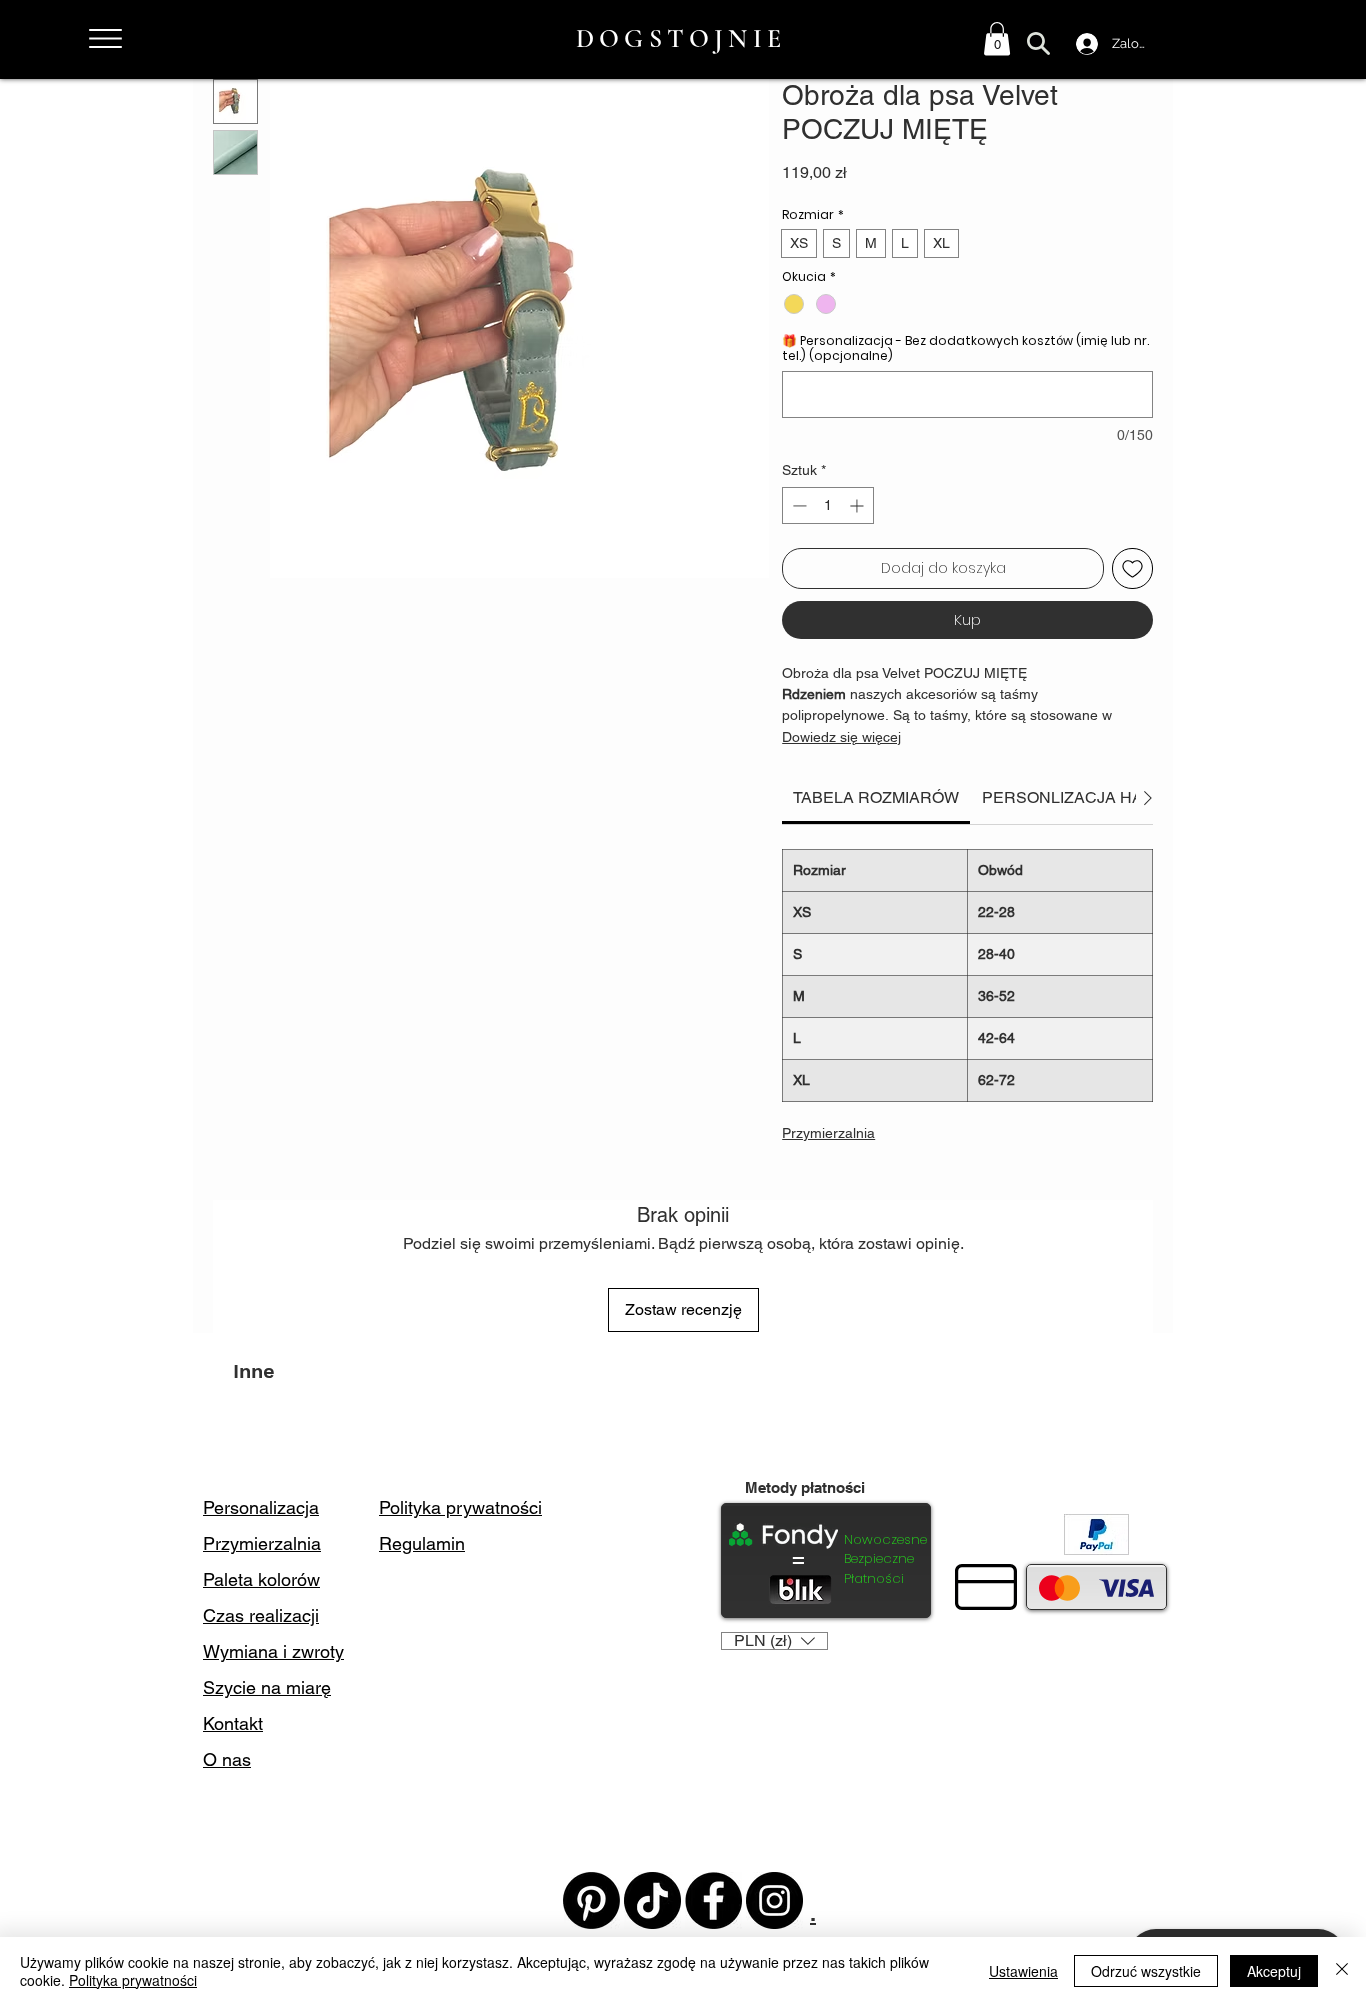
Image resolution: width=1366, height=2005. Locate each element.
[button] (997, 38)
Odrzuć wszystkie (1146, 1971)
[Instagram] (774, 1900)
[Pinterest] (591, 1900)
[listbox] (774, 1641)
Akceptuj (1274, 1971)
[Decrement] (797, 505)
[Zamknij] (1342, 1971)
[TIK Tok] (652, 1900)
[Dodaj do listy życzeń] (1132, 568)
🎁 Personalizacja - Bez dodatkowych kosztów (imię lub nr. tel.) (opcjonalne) (965, 348)
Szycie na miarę (267, 1687)
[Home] (105, 38)
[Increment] (858, 505)
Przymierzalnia (828, 1133)
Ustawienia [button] (1023, 1971)
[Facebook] (713, 1900)
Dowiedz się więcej (841, 737)
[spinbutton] (828, 505)
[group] (683, 1432)
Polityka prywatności (133, 1980)
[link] (876, 797)
